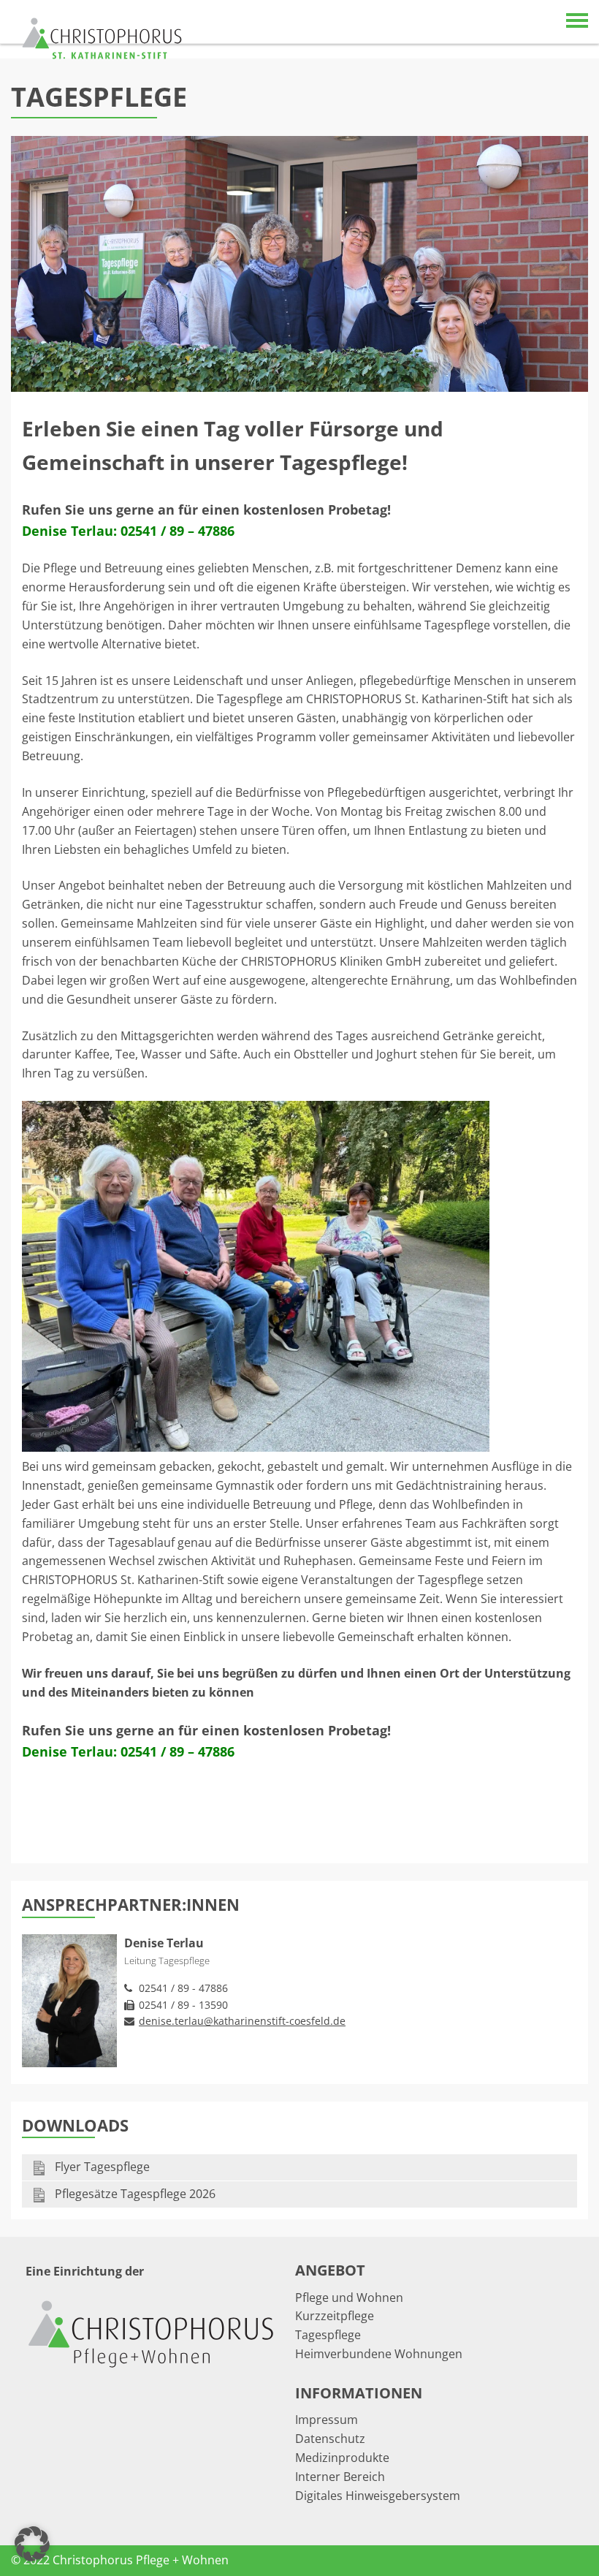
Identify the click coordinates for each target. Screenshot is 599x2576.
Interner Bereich (340, 2477)
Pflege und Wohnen (349, 2297)
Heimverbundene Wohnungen (379, 2354)
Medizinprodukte (342, 2458)
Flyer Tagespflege (101, 2167)
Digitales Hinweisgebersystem (378, 2496)
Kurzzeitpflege (335, 2316)
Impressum (327, 2420)
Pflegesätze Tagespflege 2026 (134, 2194)
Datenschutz (330, 2439)
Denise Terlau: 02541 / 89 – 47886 (128, 531)
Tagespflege (328, 2335)
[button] (32, 2544)
